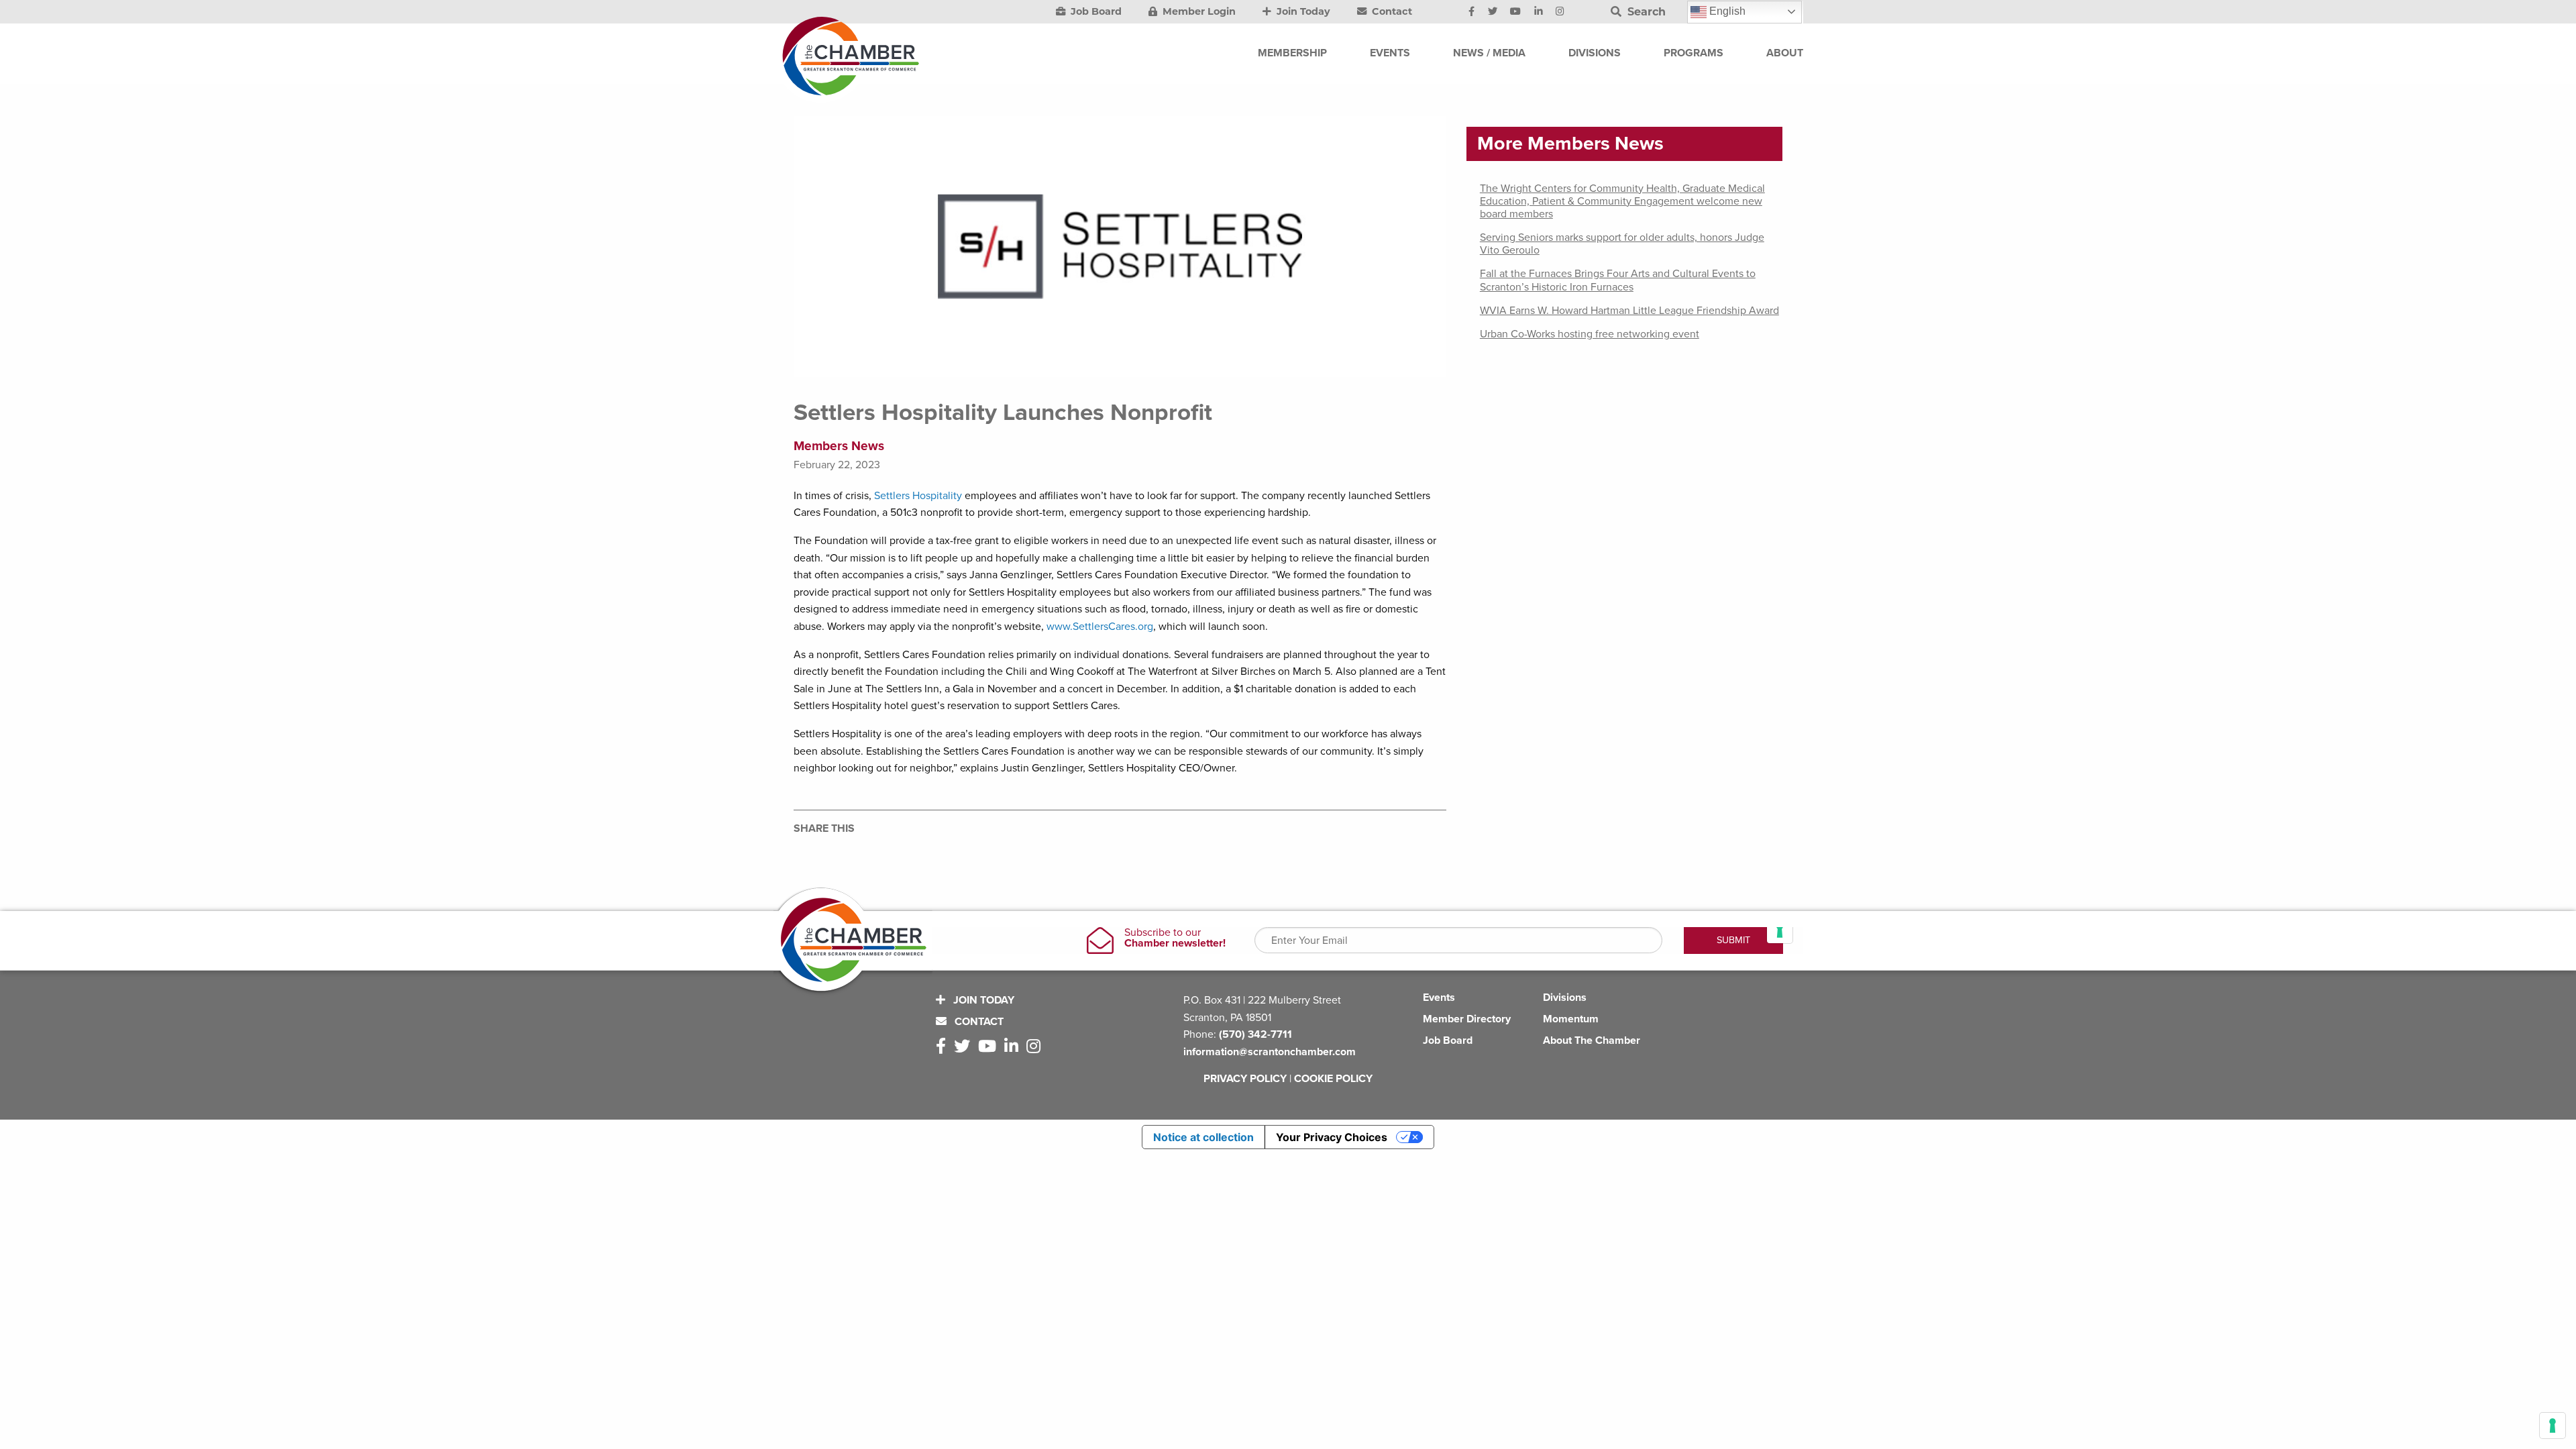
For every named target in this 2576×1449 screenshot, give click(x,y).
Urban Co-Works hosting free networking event (1590, 334)
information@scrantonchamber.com (1270, 1052)
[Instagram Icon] (1560, 12)
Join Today (1302, 11)
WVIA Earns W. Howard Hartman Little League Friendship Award (1629, 311)
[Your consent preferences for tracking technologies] (2553, 1426)
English (1726, 11)
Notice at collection (1203, 1137)
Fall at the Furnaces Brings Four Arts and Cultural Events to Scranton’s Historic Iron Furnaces (1618, 280)
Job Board (1095, 11)
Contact (1391, 11)
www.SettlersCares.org (1100, 627)
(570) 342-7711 (1255, 1034)
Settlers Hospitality (918, 496)
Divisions (1565, 998)
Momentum (1571, 1019)
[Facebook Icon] (1471, 12)
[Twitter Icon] (1493, 12)
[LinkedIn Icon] (1539, 12)
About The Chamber (1592, 1040)
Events (1439, 998)
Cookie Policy (1333, 1079)
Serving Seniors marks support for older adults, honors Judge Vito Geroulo (1622, 244)
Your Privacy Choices (1332, 1137)
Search (1645, 12)
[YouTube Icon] (1515, 12)
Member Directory (1467, 1019)
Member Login (1198, 11)
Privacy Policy (1245, 1079)
